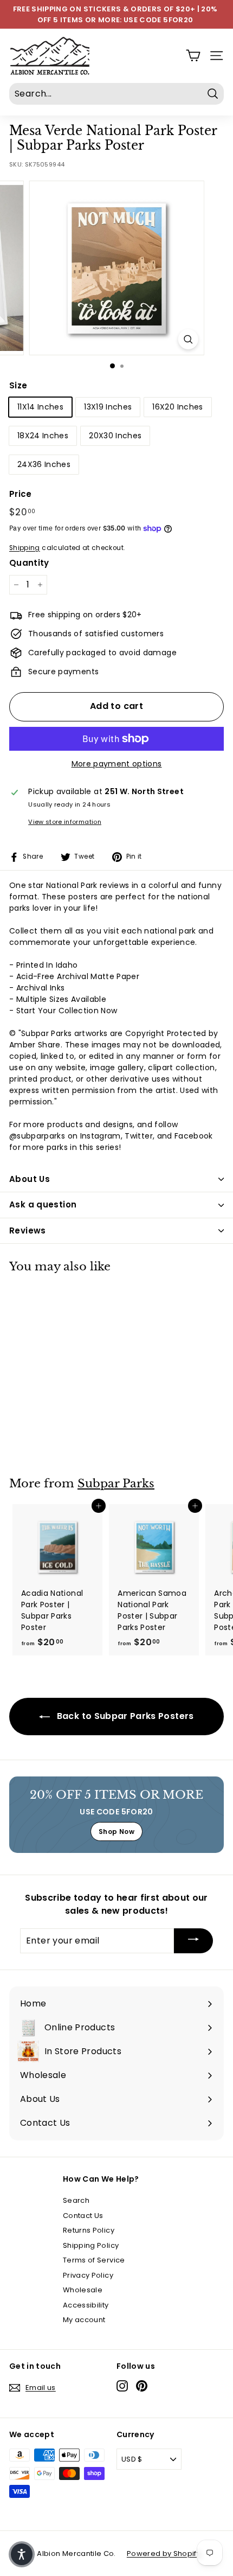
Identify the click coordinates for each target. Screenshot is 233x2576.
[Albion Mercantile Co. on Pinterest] (142, 2386)
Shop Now (116, 1832)
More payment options (117, 764)
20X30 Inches (115, 436)
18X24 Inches (43, 436)
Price (21, 494)
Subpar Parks (116, 1484)
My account (84, 2320)
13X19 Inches (108, 407)
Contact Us (83, 2216)
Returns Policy (89, 2230)
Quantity (29, 563)
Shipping (25, 548)
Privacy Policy (88, 2275)
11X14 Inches (40, 407)
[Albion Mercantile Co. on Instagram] (122, 2386)
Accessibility (86, 2305)
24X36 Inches (44, 464)
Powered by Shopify (164, 2553)
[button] (22, 2554)
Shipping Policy (91, 2245)
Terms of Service (94, 2260)
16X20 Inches (177, 407)
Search (76, 2200)
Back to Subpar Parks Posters (124, 1716)
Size (18, 385)
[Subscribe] (193, 1941)
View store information (65, 822)
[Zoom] (188, 339)
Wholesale (83, 2290)
